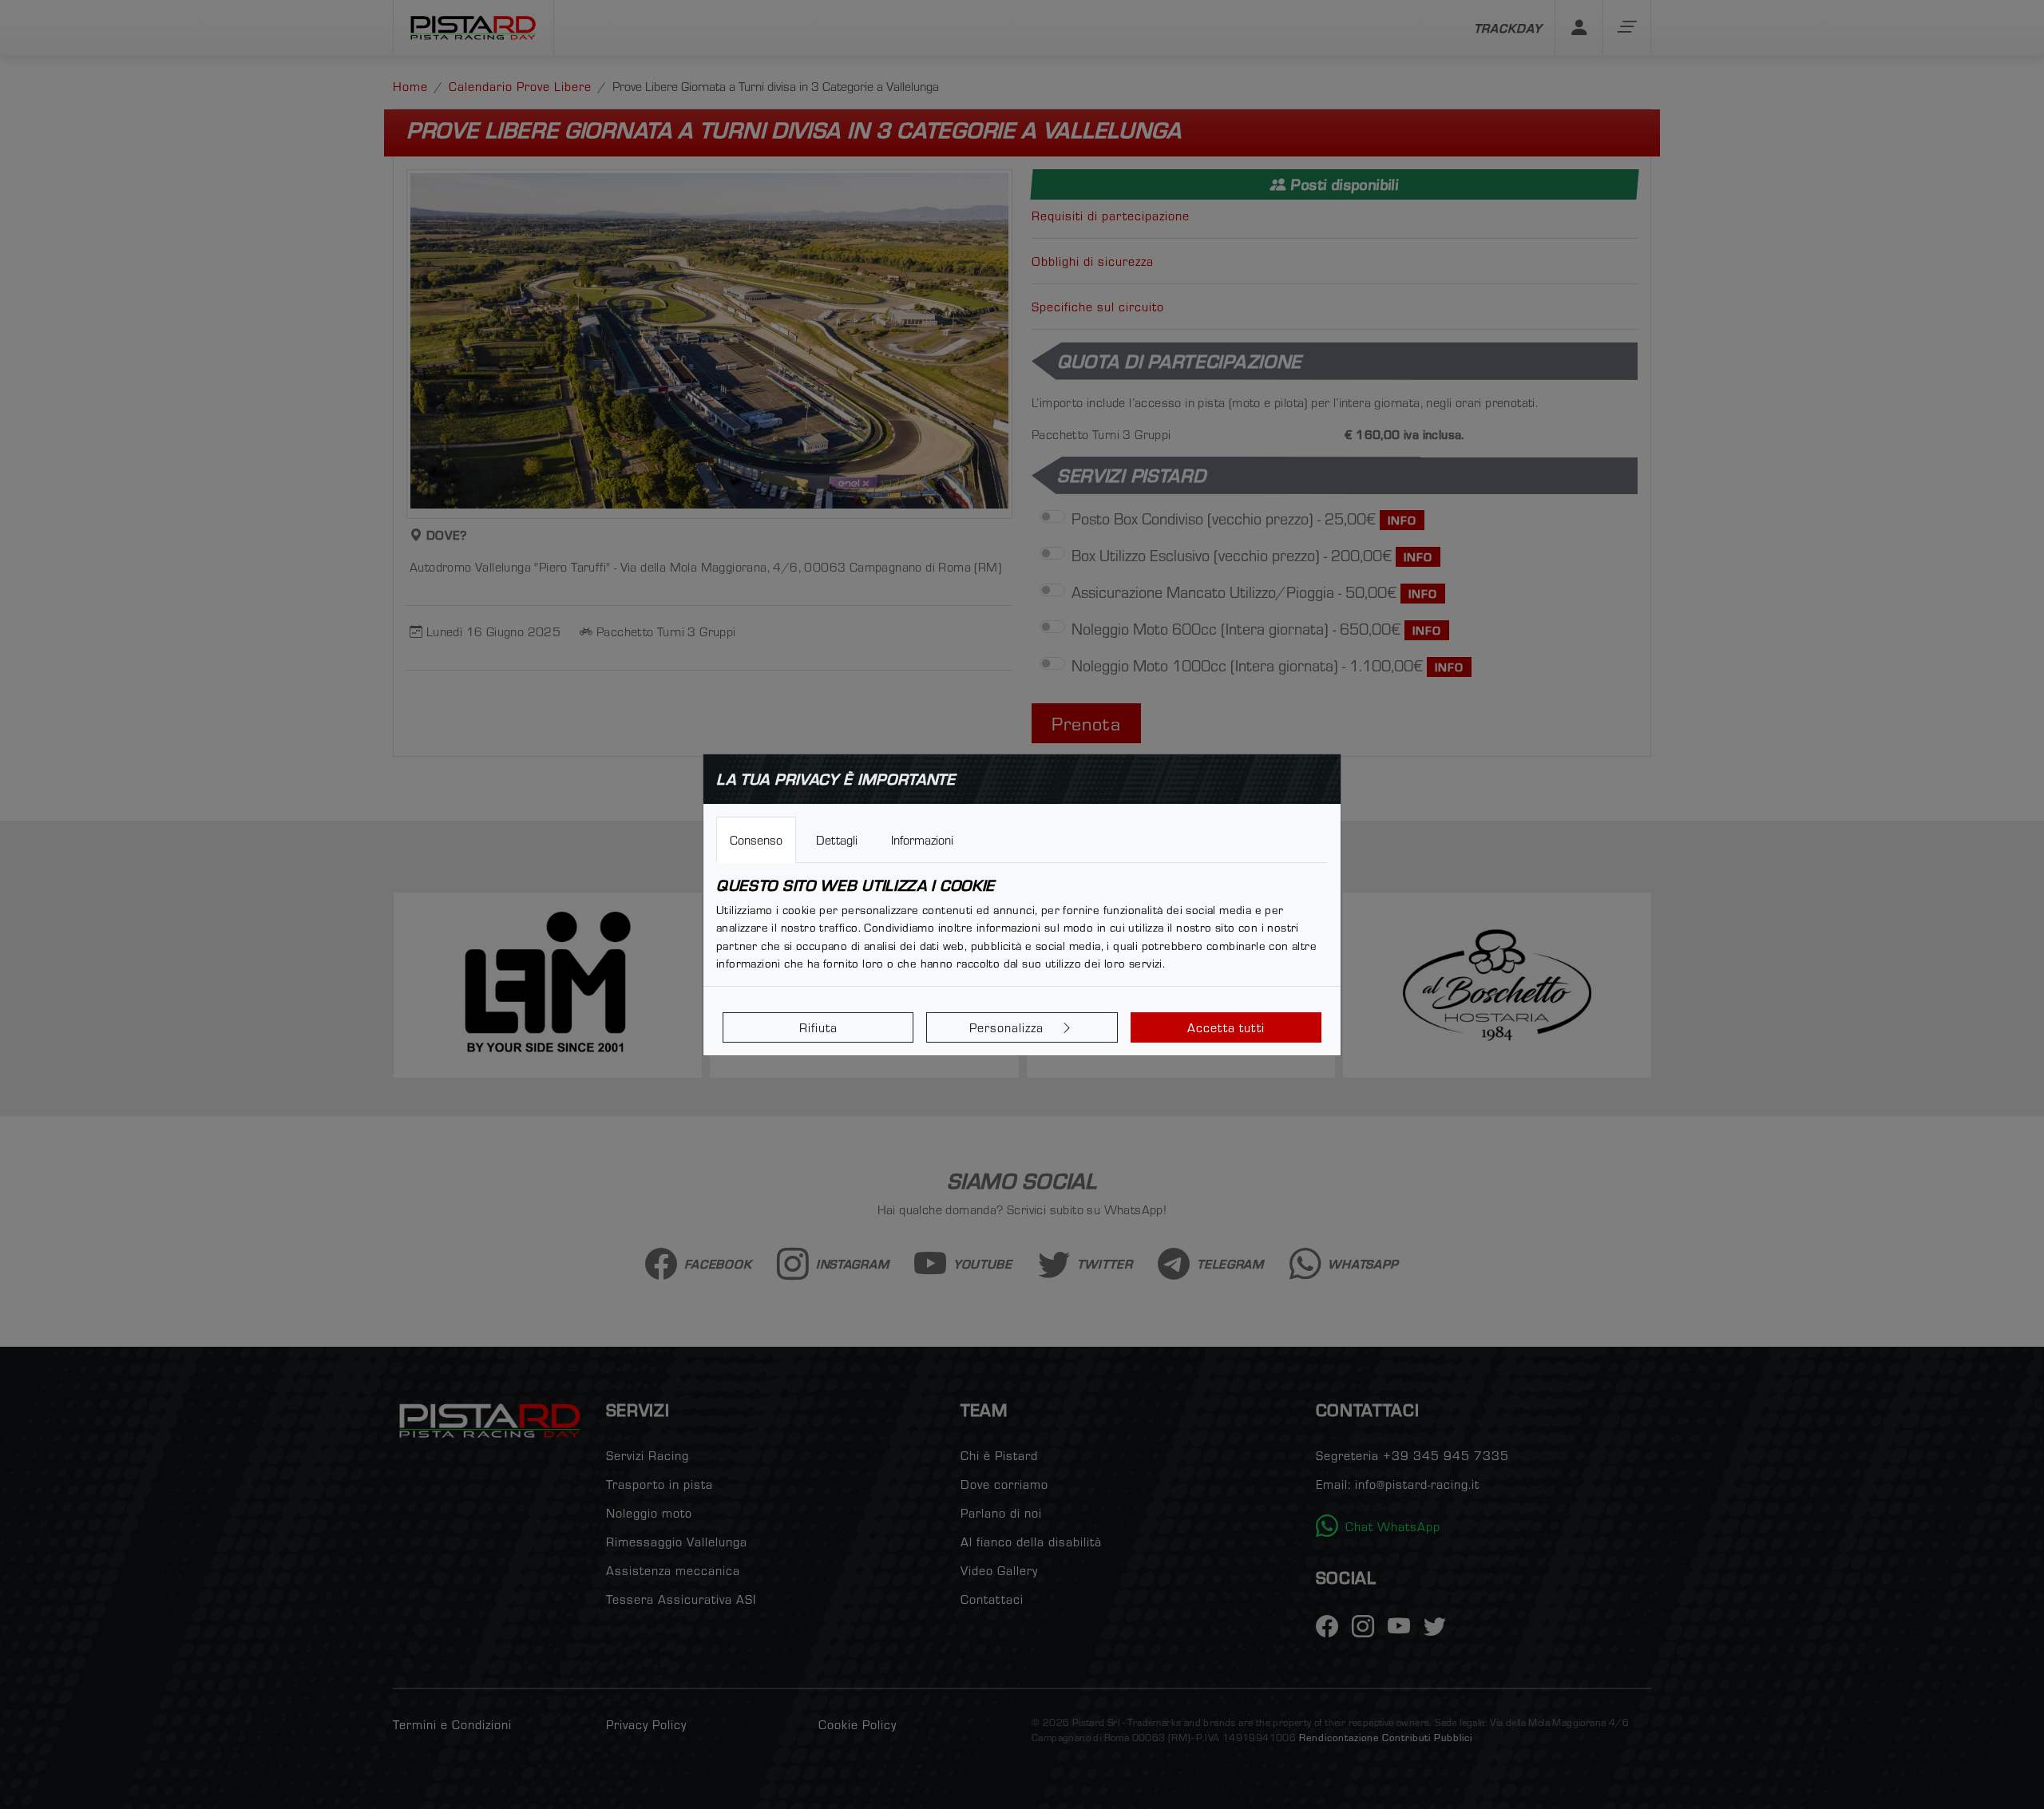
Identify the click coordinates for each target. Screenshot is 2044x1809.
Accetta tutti (1226, 1027)
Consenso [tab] (756, 840)
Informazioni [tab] (922, 840)
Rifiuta (818, 1027)
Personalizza (1008, 1027)
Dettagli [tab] (837, 840)
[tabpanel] (1022, 924)
